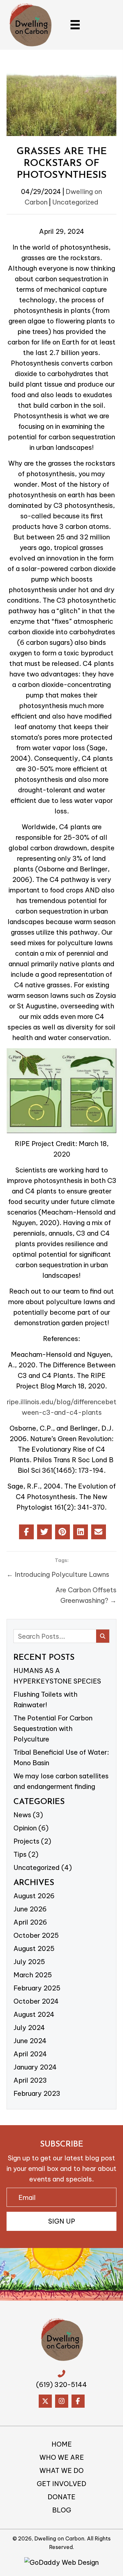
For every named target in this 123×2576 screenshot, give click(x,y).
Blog (62, 2510)
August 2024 (34, 2014)
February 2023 (37, 2093)
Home (62, 2444)
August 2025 (34, 1948)
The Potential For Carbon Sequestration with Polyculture (53, 1728)
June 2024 (30, 2041)
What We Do (61, 2471)
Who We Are (62, 2457)
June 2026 (30, 1909)
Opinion (25, 1828)
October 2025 (36, 1935)
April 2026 (30, 1922)
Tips (20, 1854)
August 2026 (34, 1896)
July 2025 (29, 1962)
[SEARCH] (103, 1636)
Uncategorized (75, 202)
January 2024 (35, 2067)
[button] (61, 2221)
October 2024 (36, 2001)
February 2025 (37, 1988)
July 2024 (29, 2028)
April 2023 (30, 2080)
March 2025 (33, 1975)
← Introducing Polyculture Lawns (58, 1574)
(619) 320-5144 (61, 2384)
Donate (61, 2497)
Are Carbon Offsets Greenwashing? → (86, 1595)
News (22, 1815)
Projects (26, 1841)
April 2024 (30, 2054)
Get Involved (61, 2484)
